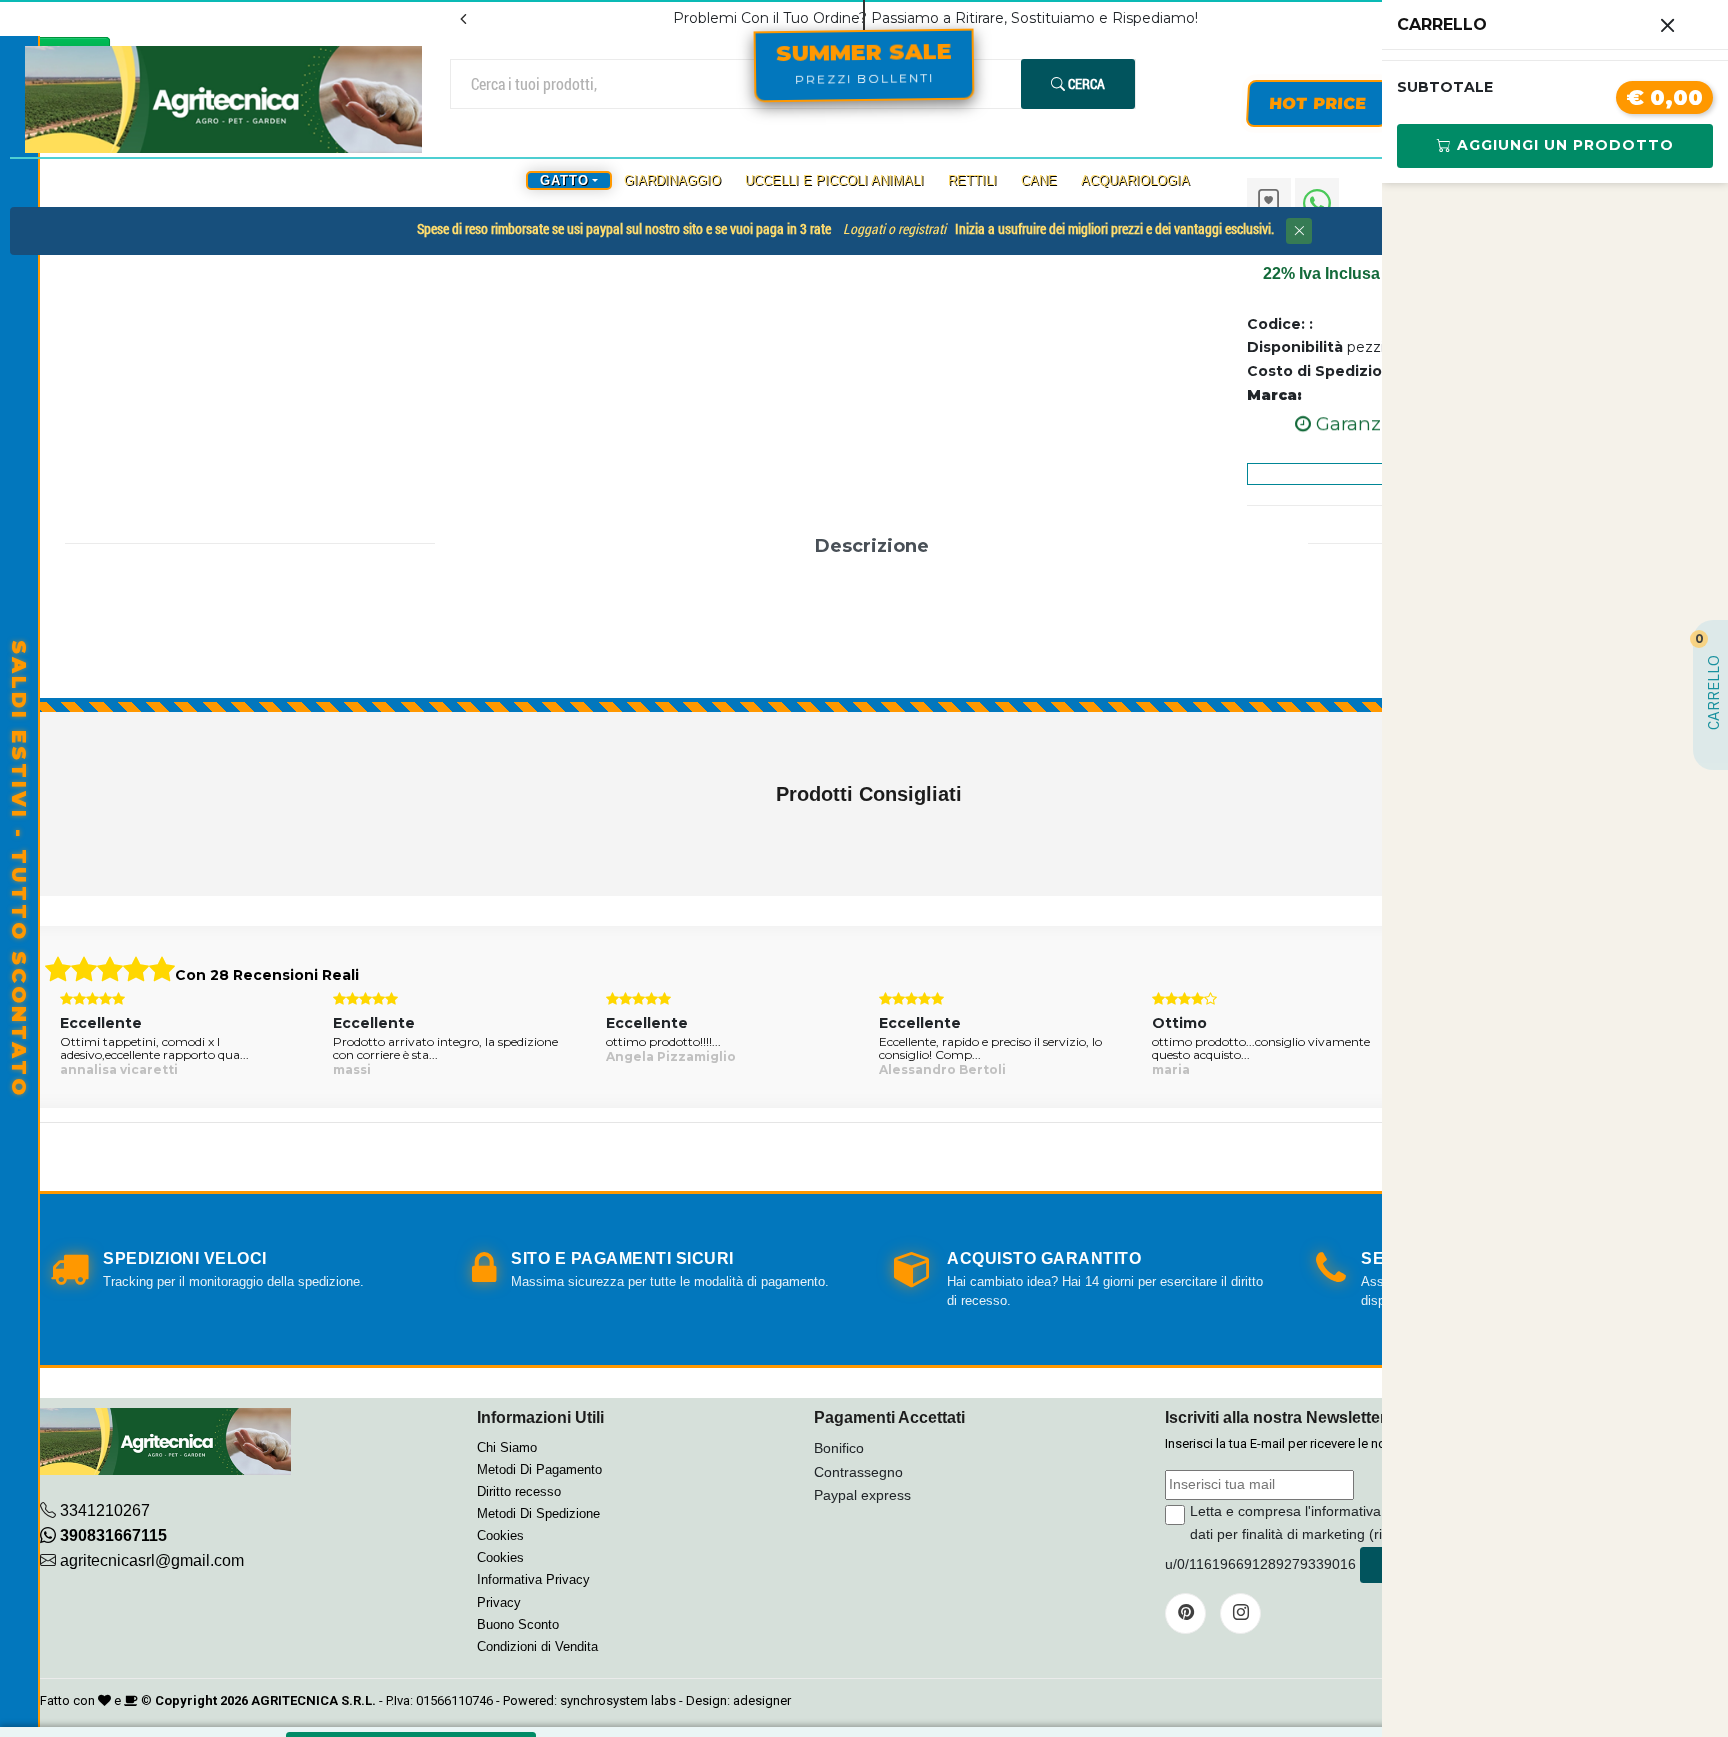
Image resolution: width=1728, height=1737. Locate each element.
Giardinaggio (672, 180)
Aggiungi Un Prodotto (1563, 145)
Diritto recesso (519, 1491)
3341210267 (105, 1510)
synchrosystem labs (618, 1700)
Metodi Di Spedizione (538, 1513)
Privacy (499, 1602)
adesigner (762, 1700)
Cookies (500, 1535)
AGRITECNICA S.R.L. (313, 1700)
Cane (1039, 180)
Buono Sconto (518, 1624)
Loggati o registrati (894, 229)
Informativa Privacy (533, 1579)
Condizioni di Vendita (537, 1646)
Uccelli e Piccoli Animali (834, 180)
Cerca (1085, 83)
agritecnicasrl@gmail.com (152, 1560)
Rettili (972, 180)
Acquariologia (1135, 180)
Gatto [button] (564, 180)
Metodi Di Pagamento (539, 1469)
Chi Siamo (507, 1447)
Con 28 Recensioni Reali (267, 975)
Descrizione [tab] (872, 546)
